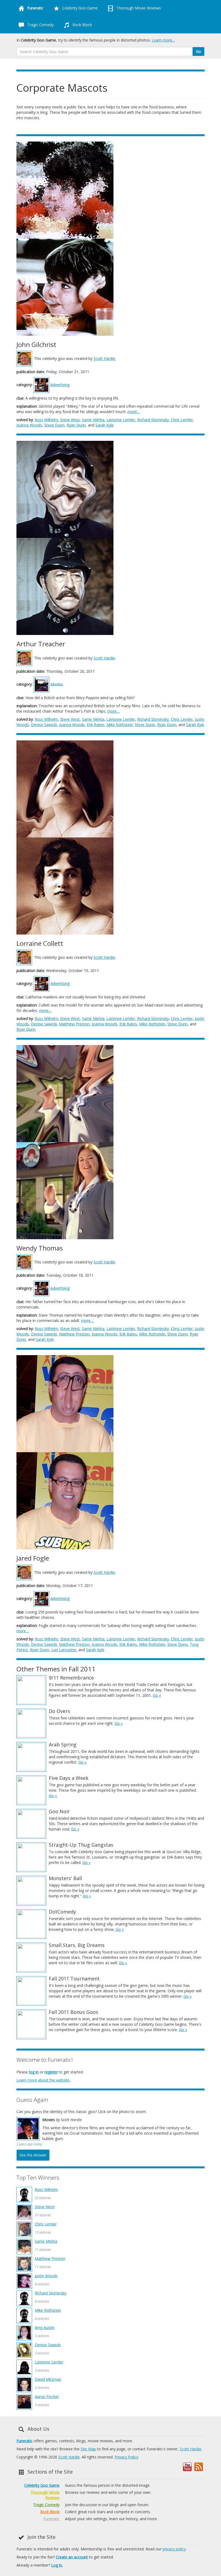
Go (198, 51)
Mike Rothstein (120, 725)
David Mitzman (48, 2379)
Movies (57, 684)
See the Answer (33, 2155)
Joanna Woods (29, 425)
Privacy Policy (126, 2457)
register (51, 2072)
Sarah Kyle (105, 425)
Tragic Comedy (40, 25)
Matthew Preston (74, 1024)
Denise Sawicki (44, 725)
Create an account (72, 2557)
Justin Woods (46, 2276)
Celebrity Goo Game (79, 8)
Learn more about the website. (43, 2080)
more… (134, 412)
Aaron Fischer (47, 2397)
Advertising (60, 385)
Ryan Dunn (76, 425)
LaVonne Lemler (121, 420)
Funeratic (25, 2441)
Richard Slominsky (153, 420)
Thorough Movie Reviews (138, 8)
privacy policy (174, 2549)
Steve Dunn (54, 425)
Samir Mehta (93, 420)
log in (34, 2072)
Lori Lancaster (64, 1650)
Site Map (88, 2449)
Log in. (57, 2565)
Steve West (70, 420)
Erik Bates (96, 725)
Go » (157, 1695)
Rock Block (82, 25)
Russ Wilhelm (46, 420)
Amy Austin (45, 2328)
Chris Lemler (182, 420)
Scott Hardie (104, 358)
